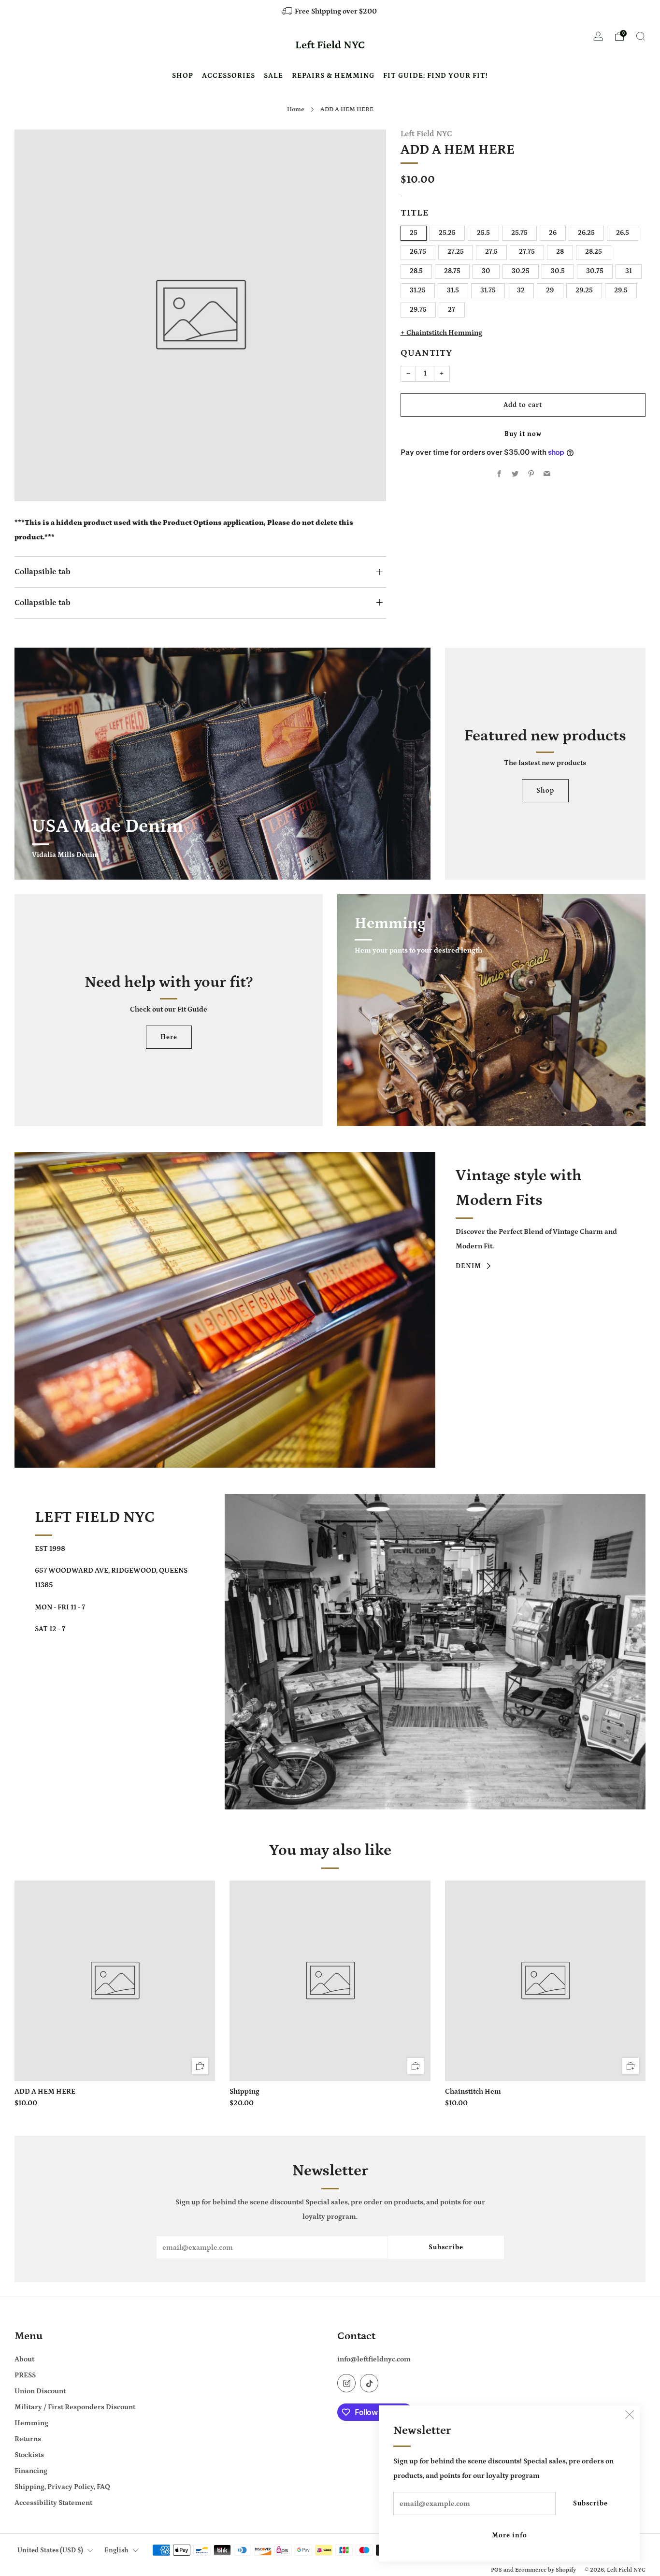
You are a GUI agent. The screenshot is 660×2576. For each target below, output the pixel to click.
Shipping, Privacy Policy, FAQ (62, 2487)
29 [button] (550, 291)
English (116, 2550)
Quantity (426, 354)
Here (169, 1037)
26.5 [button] (623, 233)
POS (496, 2570)
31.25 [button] (418, 291)
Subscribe (590, 2504)
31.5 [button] (453, 291)
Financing (31, 2471)
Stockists (29, 2455)
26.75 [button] (418, 252)
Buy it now (523, 434)
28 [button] (560, 252)
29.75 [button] (418, 310)
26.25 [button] (586, 233)
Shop (545, 791)
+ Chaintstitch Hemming (441, 333)
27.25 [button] (456, 252)
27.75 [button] (527, 252)
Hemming (31, 2423)
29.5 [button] (621, 291)
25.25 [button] (447, 233)
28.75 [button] (452, 272)
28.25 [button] (594, 252)
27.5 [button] (491, 252)
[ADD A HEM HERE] (115, 1981)
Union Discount (40, 2391)
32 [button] (521, 291)
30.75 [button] (595, 272)
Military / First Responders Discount (75, 2407)
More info (509, 2535)
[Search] (641, 36)
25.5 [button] (483, 233)
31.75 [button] (488, 291)
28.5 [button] (416, 272)
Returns (28, 2439)
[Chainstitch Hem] (545, 1981)
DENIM (468, 1266)
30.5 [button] (558, 272)
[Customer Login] (598, 39)
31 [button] (629, 272)
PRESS (25, 2375)
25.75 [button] (519, 233)
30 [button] (486, 272)
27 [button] (452, 310)
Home (296, 109)
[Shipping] (330, 1981)
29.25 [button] (584, 291)
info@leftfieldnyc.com (374, 2359)
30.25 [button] (521, 272)
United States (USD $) (50, 2550)
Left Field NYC (330, 45)
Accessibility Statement (53, 2503)
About (24, 2359)
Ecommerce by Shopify (545, 2570)
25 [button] (414, 233)
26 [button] (553, 233)
